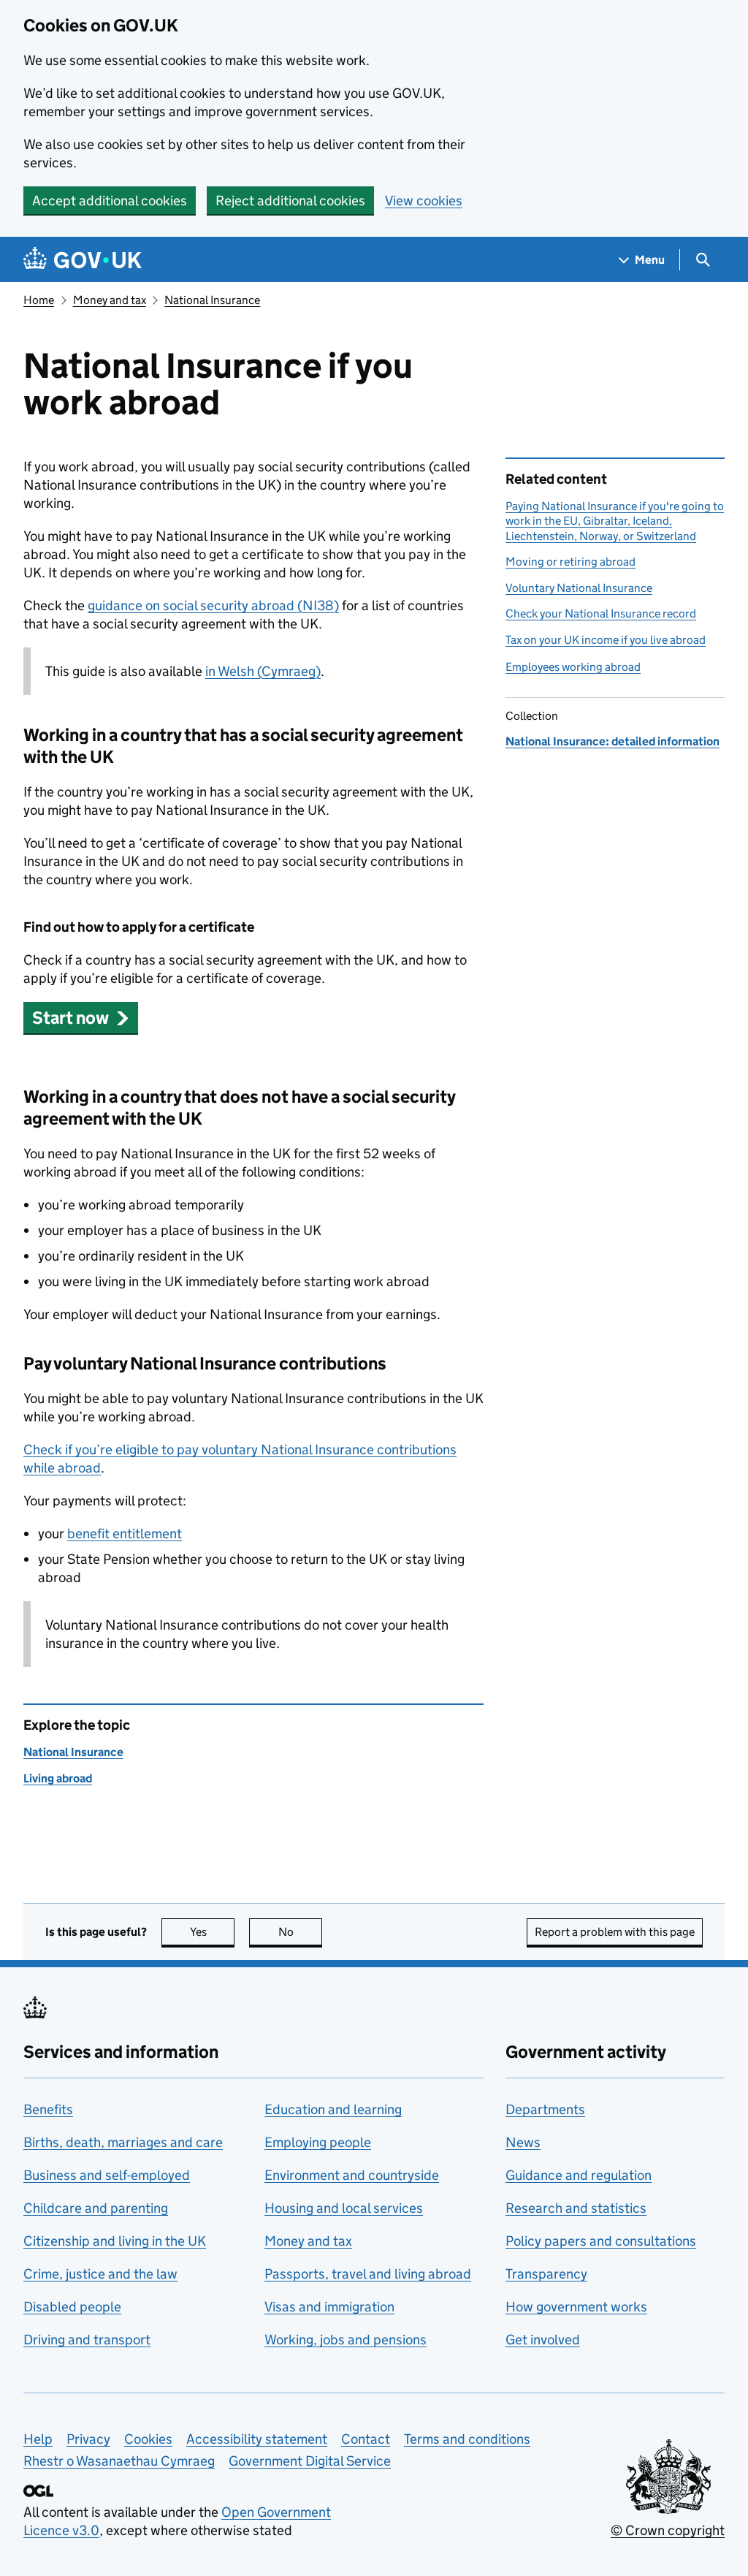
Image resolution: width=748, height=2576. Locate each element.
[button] (81, 1018)
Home (39, 300)
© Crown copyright (668, 2530)
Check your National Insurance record (601, 613)
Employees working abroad (573, 667)
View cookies (424, 201)
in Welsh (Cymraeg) (263, 671)
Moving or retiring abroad (570, 562)
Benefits (48, 2109)
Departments (545, 2109)
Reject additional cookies (290, 201)
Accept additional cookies (110, 201)
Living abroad (58, 1778)
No (300, 1932)
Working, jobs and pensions (346, 2340)
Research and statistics (576, 2208)
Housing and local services (344, 2208)
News (523, 2142)
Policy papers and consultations (601, 2241)
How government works (576, 2307)
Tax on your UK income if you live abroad (606, 640)
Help (38, 2439)
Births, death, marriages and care (123, 2142)
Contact (366, 2439)
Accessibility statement (257, 2439)
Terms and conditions (467, 2439)
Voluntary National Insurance (579, 588)
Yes (212, 1932)
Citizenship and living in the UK (115, 2241)
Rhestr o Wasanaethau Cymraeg (119, 2461)
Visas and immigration (329, 2307)
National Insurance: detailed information (612, 741)
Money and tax (110, 300)
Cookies (148, 2439)
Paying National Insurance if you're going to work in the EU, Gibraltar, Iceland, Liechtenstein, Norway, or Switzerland (615, 521)
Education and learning (333, 2109)
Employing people (318, 2142)
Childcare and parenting (96, 2208)
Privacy (88, 2439)
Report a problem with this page (615, 1932)
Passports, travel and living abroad (368, 2274)
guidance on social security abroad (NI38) (213, 605)
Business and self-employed (107, 2175)
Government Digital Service (310, 2461)
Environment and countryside (352, 2175)
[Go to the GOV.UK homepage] (83, 260)
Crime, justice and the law (100, 2274)
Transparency (546, 2274)
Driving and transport (87, 2340)
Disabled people (72, 2307)
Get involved (543, 2340)
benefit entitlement (125, 1534)
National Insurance (212, 300)
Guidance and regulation (579, 2175)
